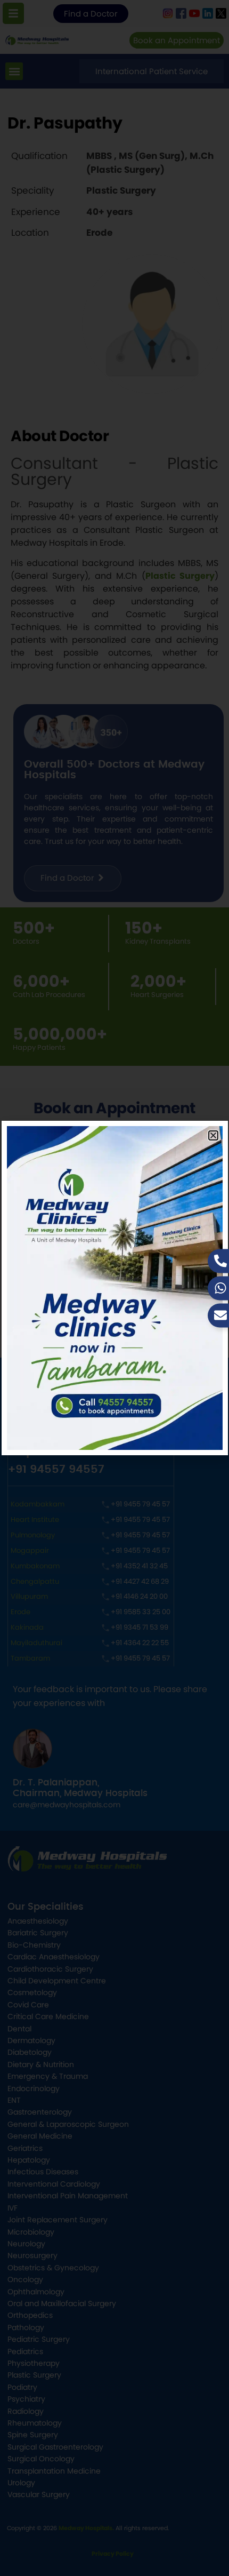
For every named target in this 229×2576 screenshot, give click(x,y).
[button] (213, 1135)
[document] (114, 1288)
